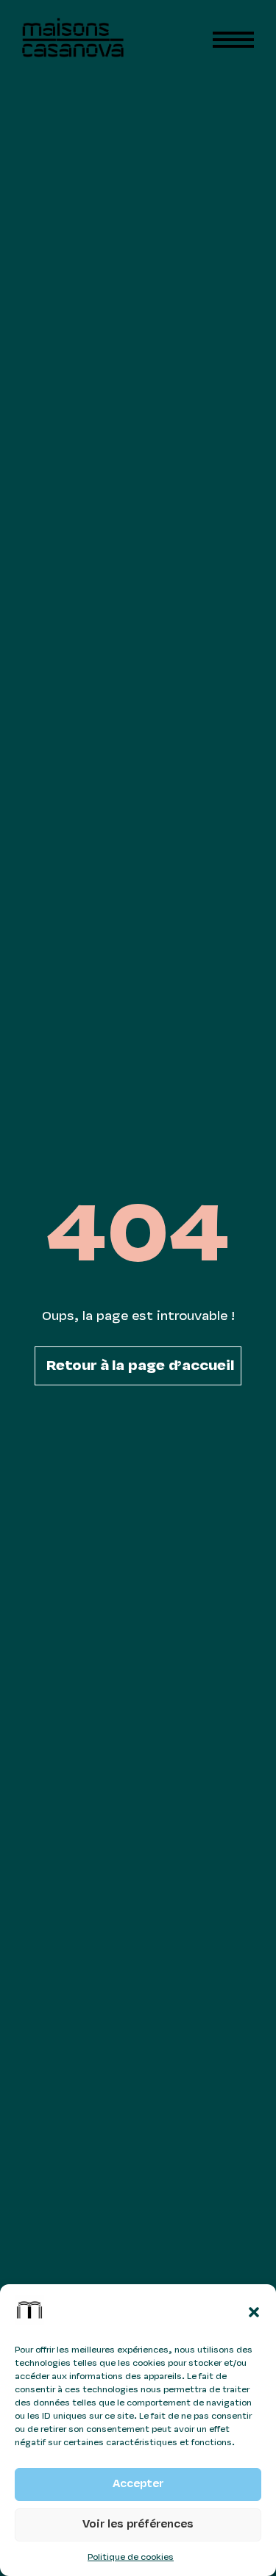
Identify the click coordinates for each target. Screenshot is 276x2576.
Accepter (138, 2484)
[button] (254, 2312)
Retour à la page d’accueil (140, 1366)
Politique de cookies (131, 2558)
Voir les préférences (138, 2525)
